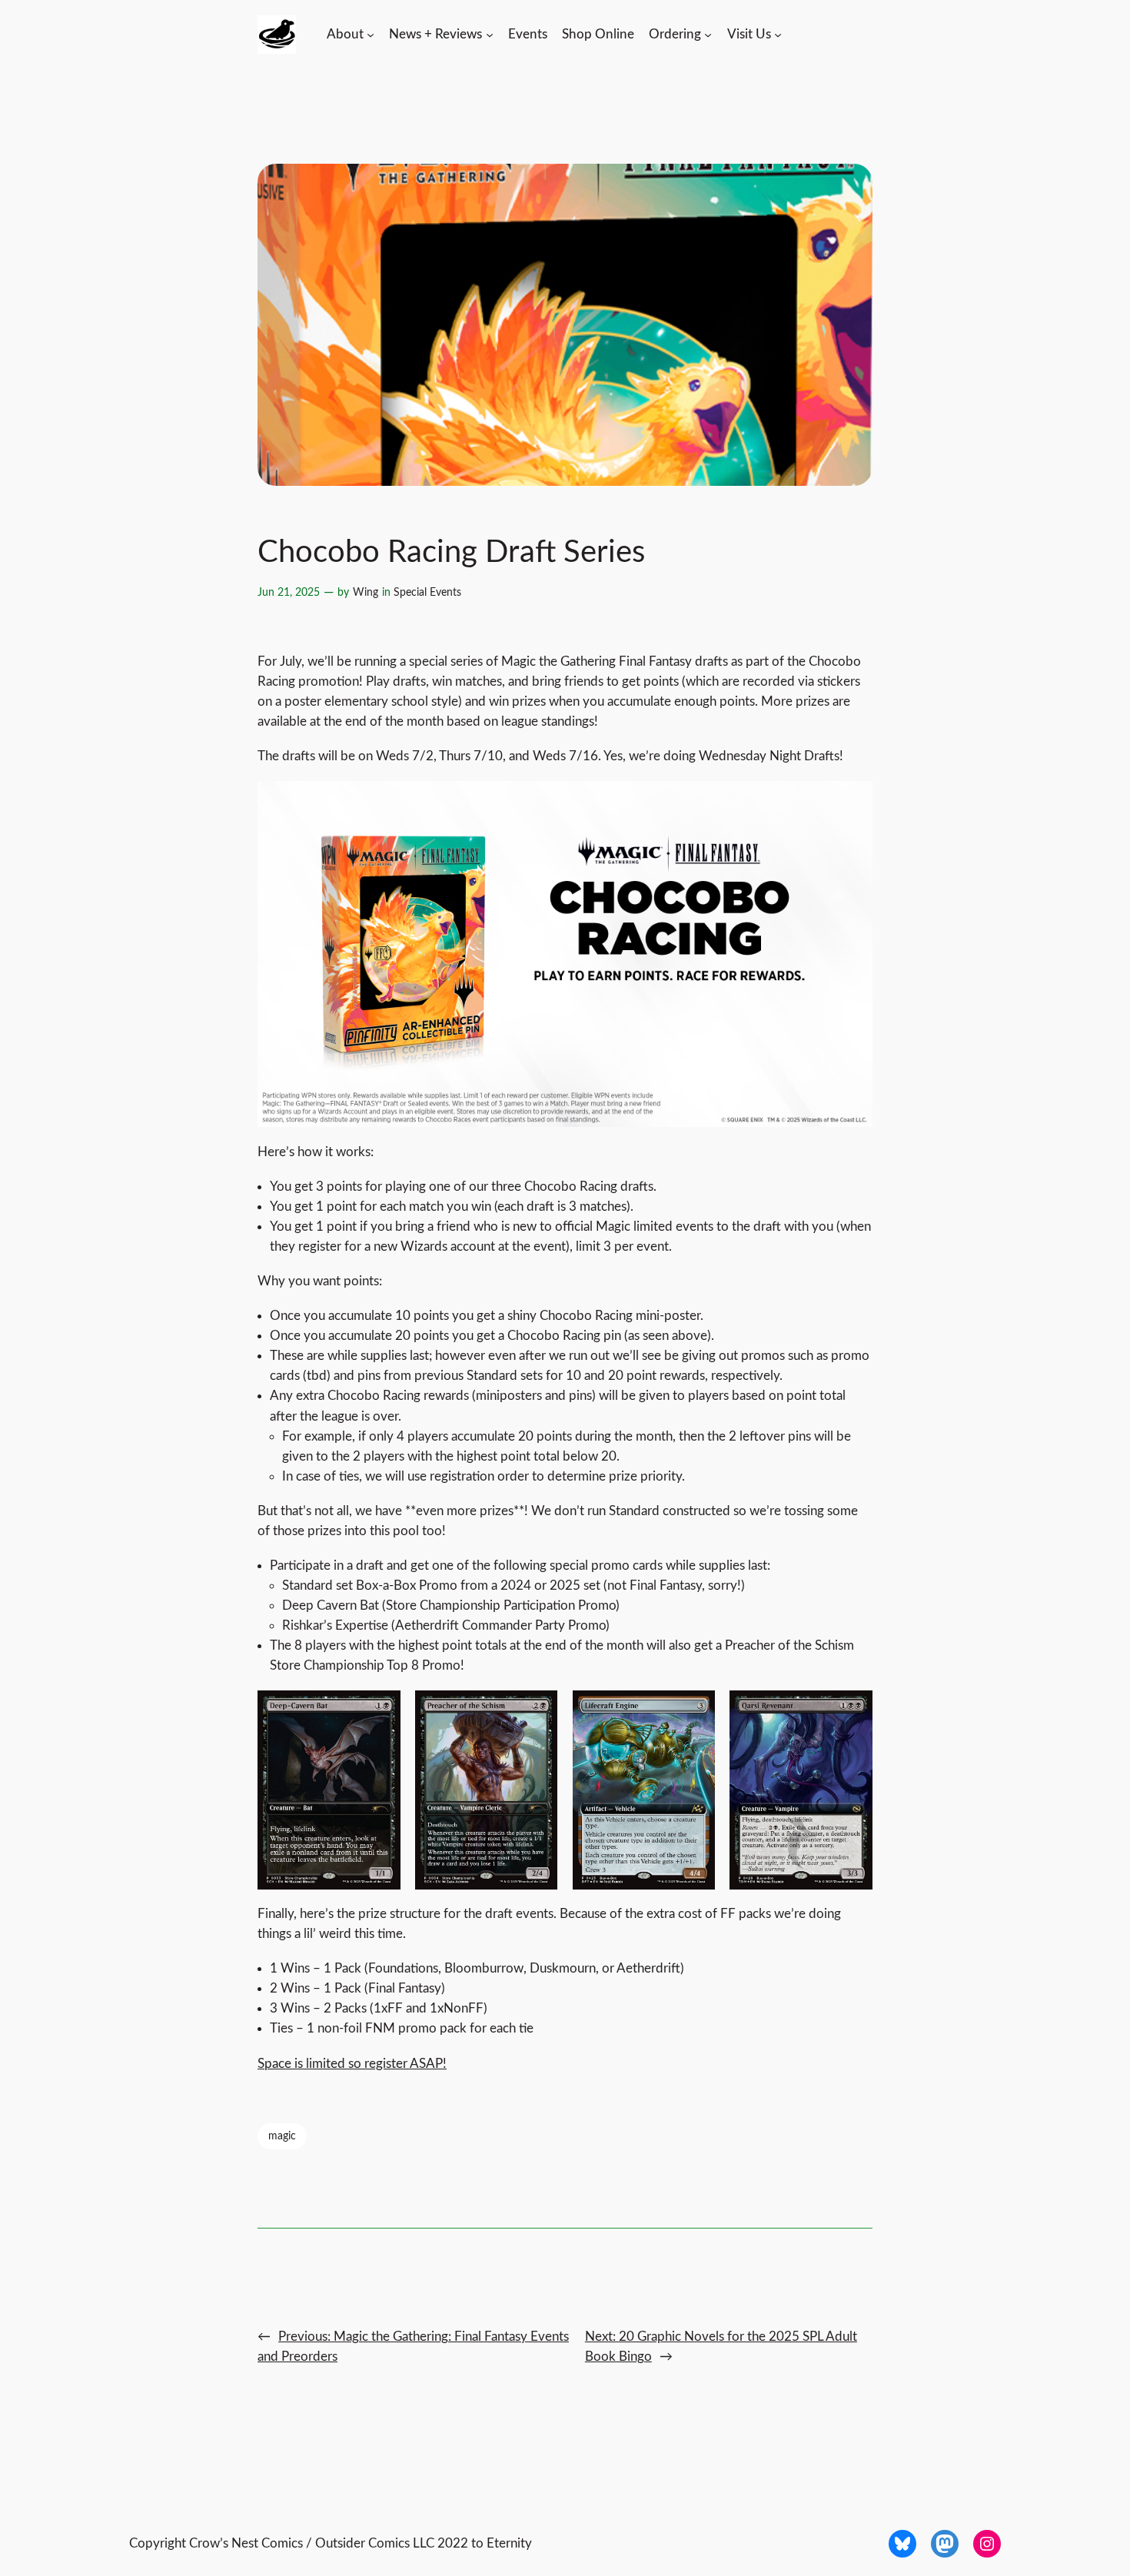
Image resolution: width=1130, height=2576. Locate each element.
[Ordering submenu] (708, 35)
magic (282, 2136)
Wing (366, 592)
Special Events (427, 592)
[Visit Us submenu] (778, 35)
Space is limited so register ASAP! (352, 2064)
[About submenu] (371, 35)
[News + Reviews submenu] (490, 35)
